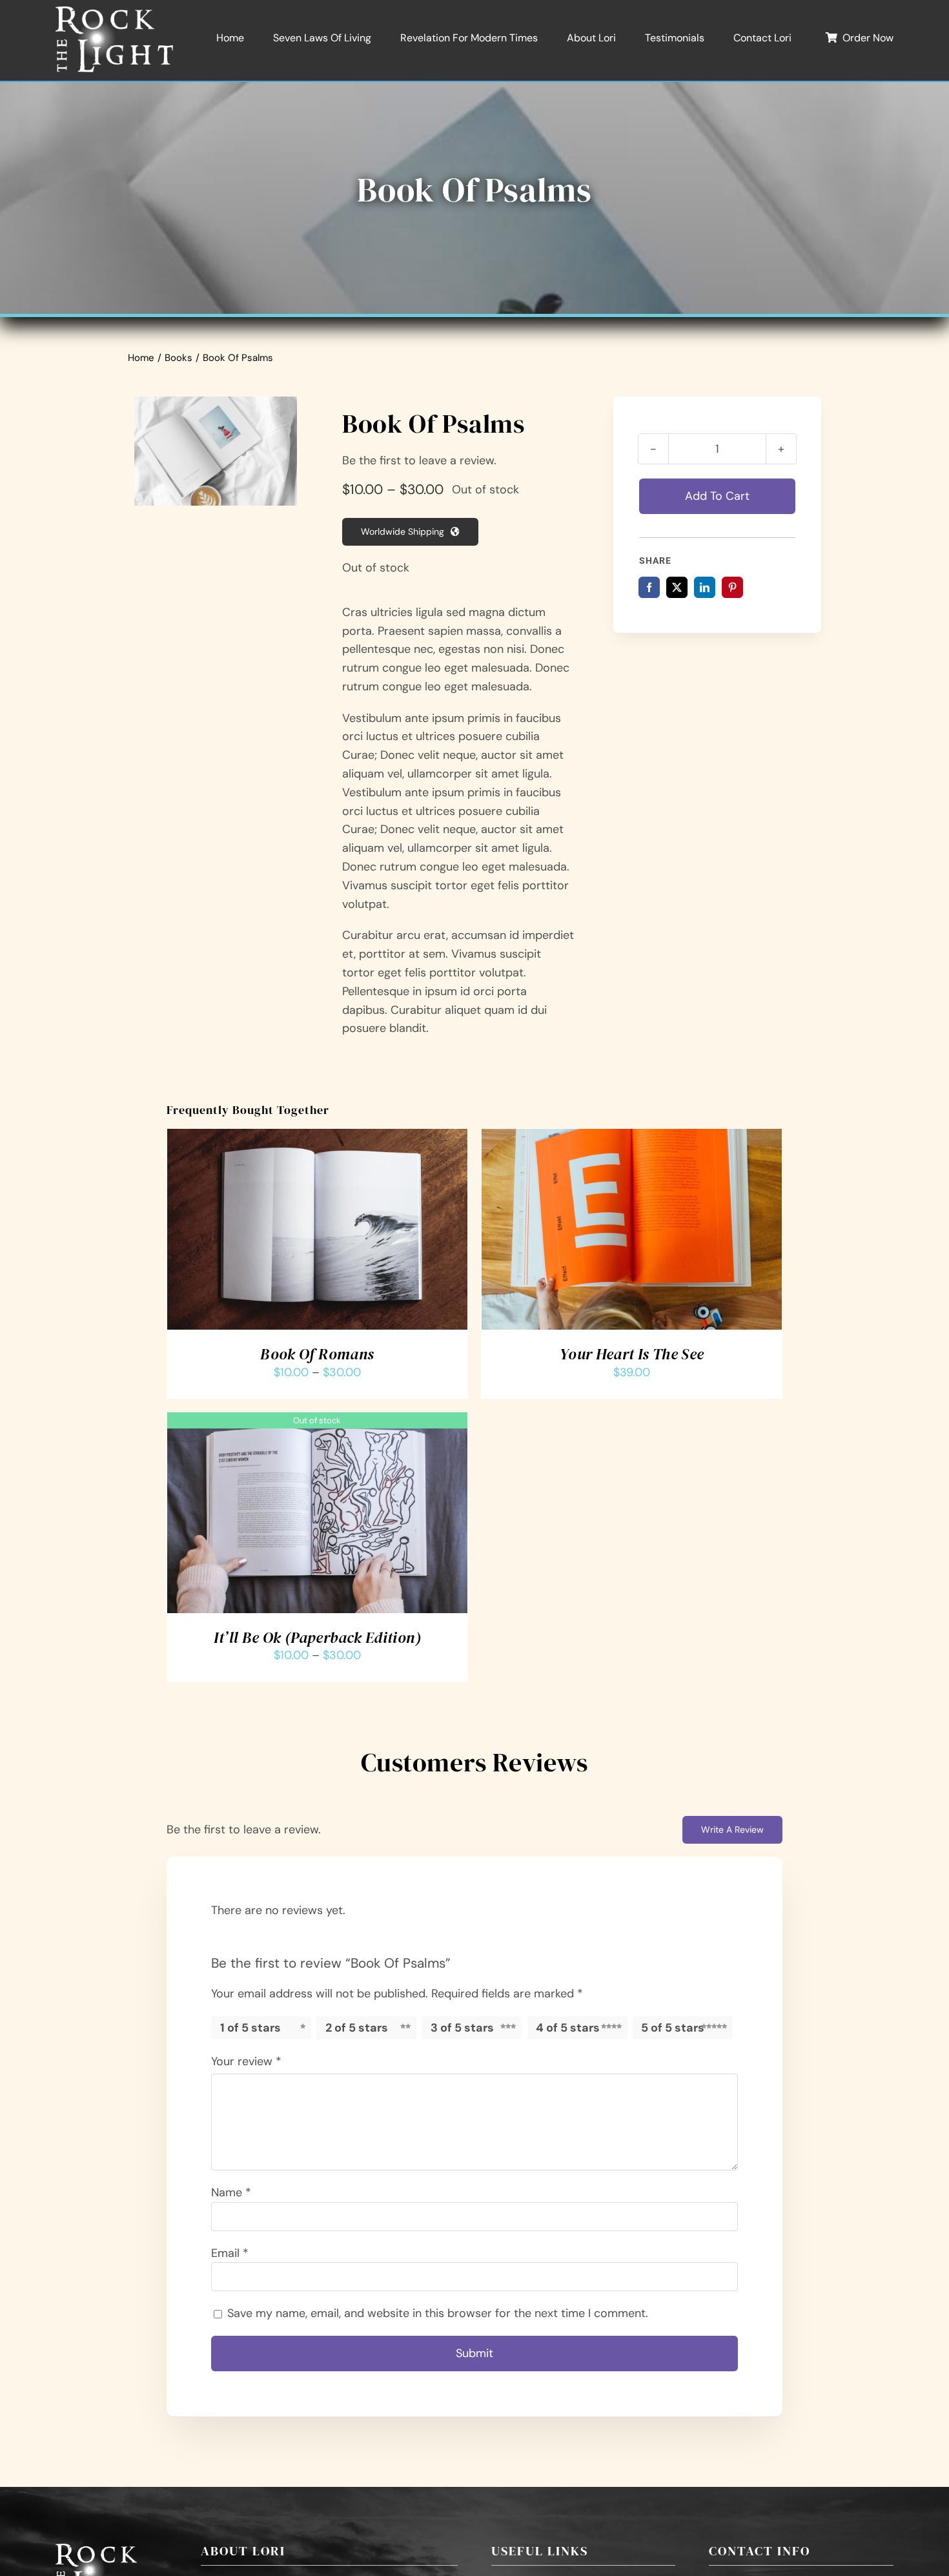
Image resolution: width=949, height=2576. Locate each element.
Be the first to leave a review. (419, 460)
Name (231, 2192)
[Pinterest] (732, 587)
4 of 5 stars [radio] (568, 2028)
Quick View (364, 1233)
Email (230, 2253)
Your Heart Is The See (632, 1354)
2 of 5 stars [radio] (357, 2028)
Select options (280, 1233)
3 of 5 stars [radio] (462, 2028)
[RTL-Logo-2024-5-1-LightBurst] (114, 12)
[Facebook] (649, 587)
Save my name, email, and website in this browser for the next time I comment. (438, 2313)
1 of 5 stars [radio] (250, 2028)
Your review (246, 2061)
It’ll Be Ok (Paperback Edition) (317, 1637)
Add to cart (717, 496)
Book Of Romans (317, 1354)
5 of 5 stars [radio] (673, 2028)
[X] (677, 587)
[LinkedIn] (705, 587)
